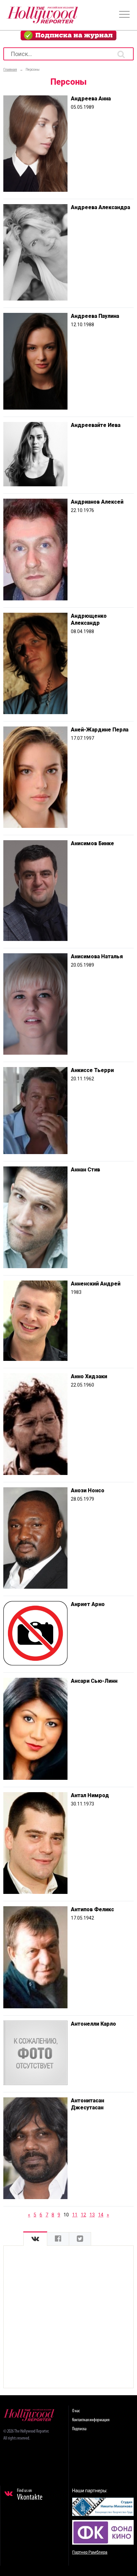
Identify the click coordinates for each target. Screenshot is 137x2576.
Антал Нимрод (90, 1795)
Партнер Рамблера (90, 2552)
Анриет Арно (88, 1604)
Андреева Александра (100, 207)
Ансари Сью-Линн (94, 1681)
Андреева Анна (91, 99)
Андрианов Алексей (97, 502)
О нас (76, 2411)
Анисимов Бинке (92, 843)
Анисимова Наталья (97, 956)
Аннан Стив (85, 1170)
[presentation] (35, 2239)
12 (83, 2215)
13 (92, 2215)
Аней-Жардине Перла (100, 730)
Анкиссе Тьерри (92, 1070)
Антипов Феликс (92, 1909)
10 (66, 2215)
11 (75, 2215)
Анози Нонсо (88, 1490)
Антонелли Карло (93, 2024)
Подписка (79, 2429)
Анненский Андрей (96, 1284)
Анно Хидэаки (89, 1376)
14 (101, 2215)
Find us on (30, 2495)
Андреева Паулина (95, 316)
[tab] (35, 2239)
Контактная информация (91, 2420)
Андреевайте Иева (96, 425)
